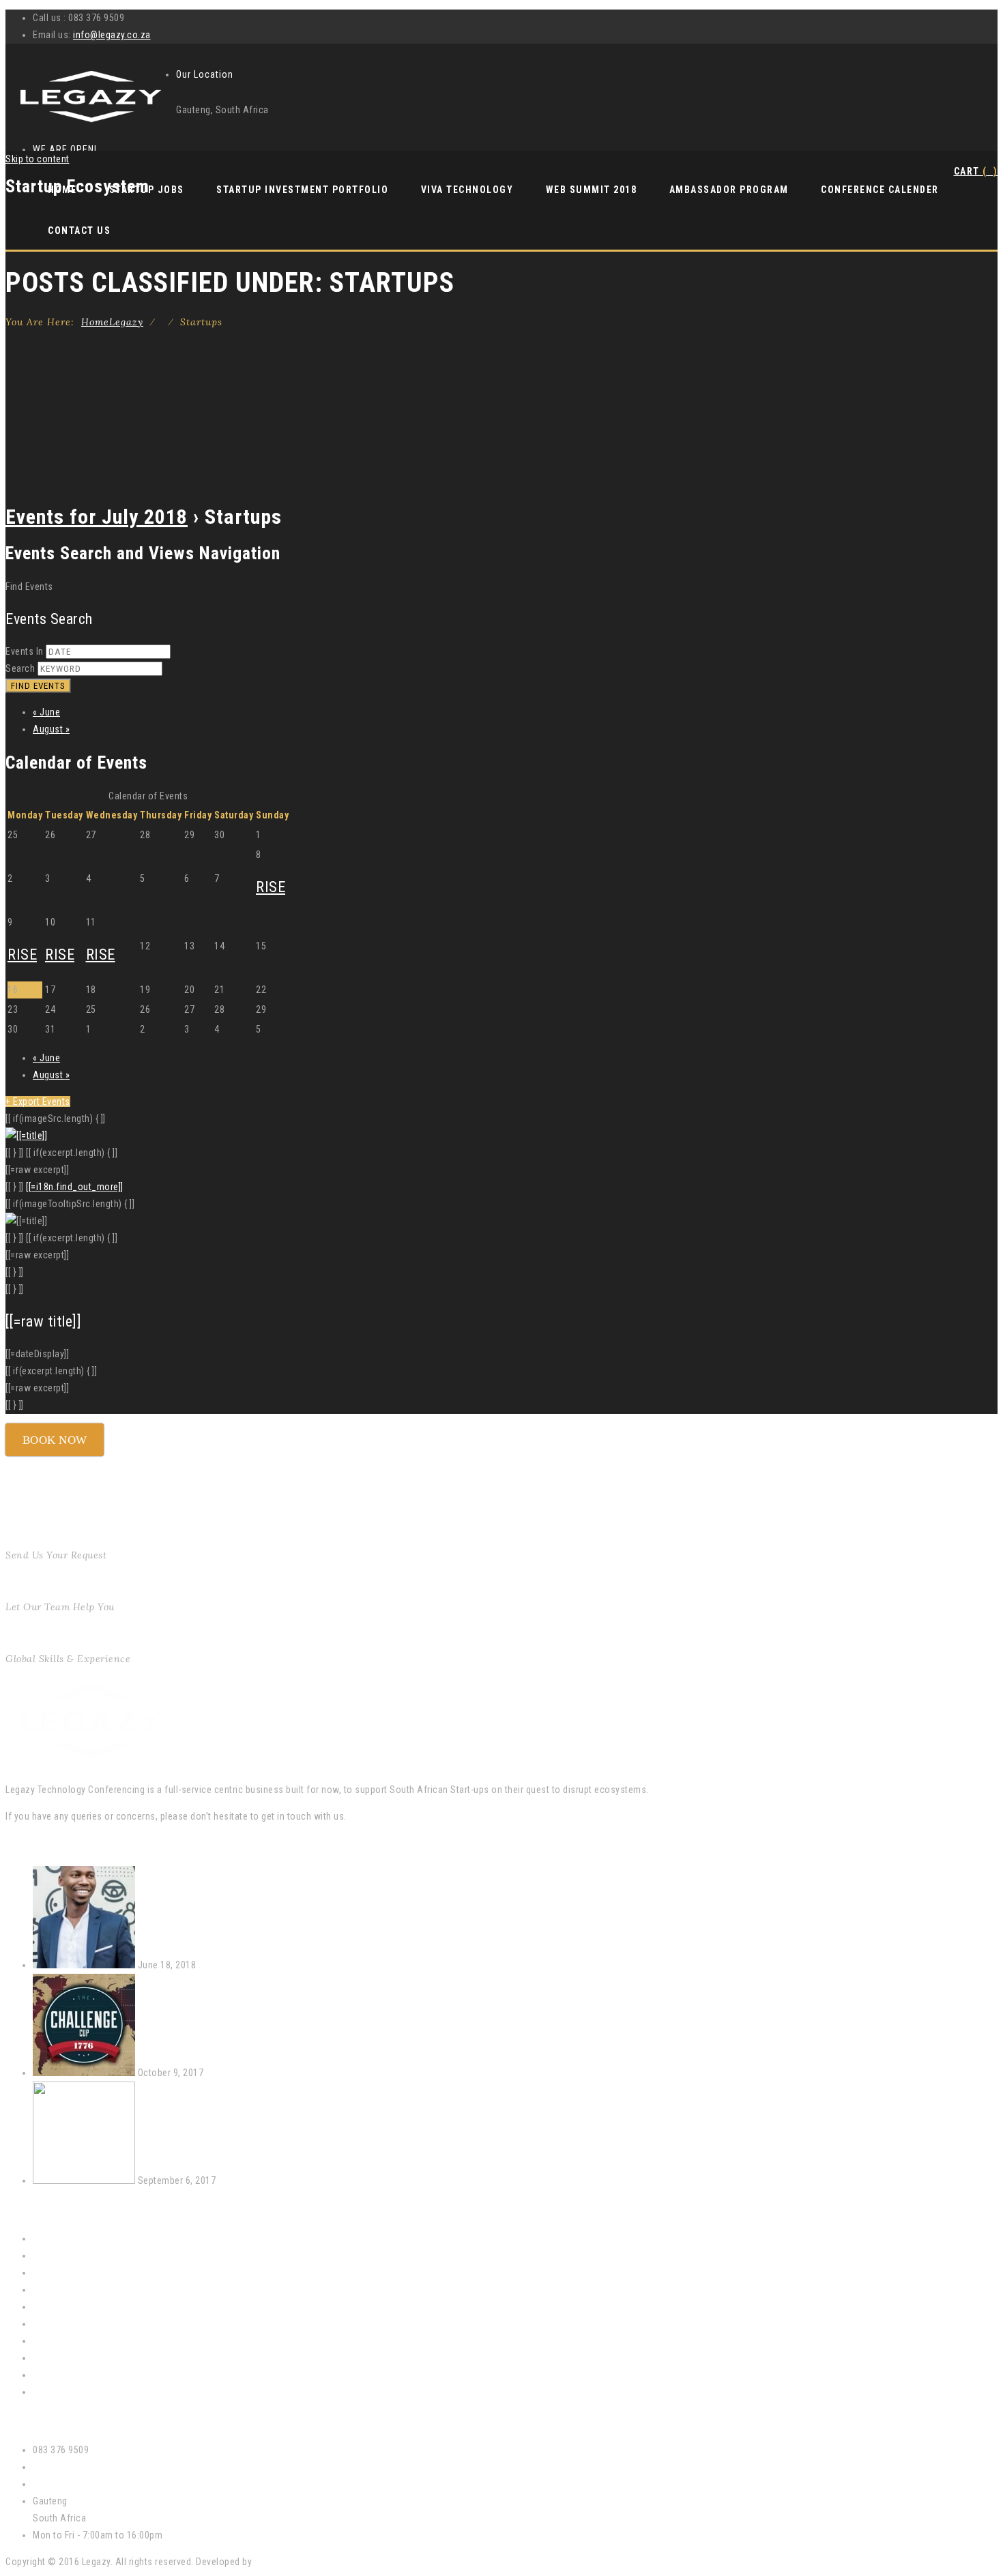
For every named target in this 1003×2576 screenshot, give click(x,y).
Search (20, 668)
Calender (51, 2255)
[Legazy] (91, 124)
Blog (42, 2392)
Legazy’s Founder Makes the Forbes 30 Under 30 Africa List (322, 1965)
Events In (25, 651)
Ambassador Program (729, 190)
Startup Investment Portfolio (302, 190)
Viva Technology (467, 190)
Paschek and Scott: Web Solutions (327, 2562)
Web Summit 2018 (592, 190)
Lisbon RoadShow (257, 2180)
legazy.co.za (59, 2484)
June (46, 712)
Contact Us (79, 231)
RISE (271, 887)
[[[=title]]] (26, 1136)
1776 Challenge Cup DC (255, 2073)
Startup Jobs (60, 2307)
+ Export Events (38, 1101)
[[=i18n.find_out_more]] (75, 1187)
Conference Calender (880, 190)
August (51, 729)
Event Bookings (65, 2272)
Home (112, 322)
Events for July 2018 (97, 517)
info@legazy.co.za (112, 35)
